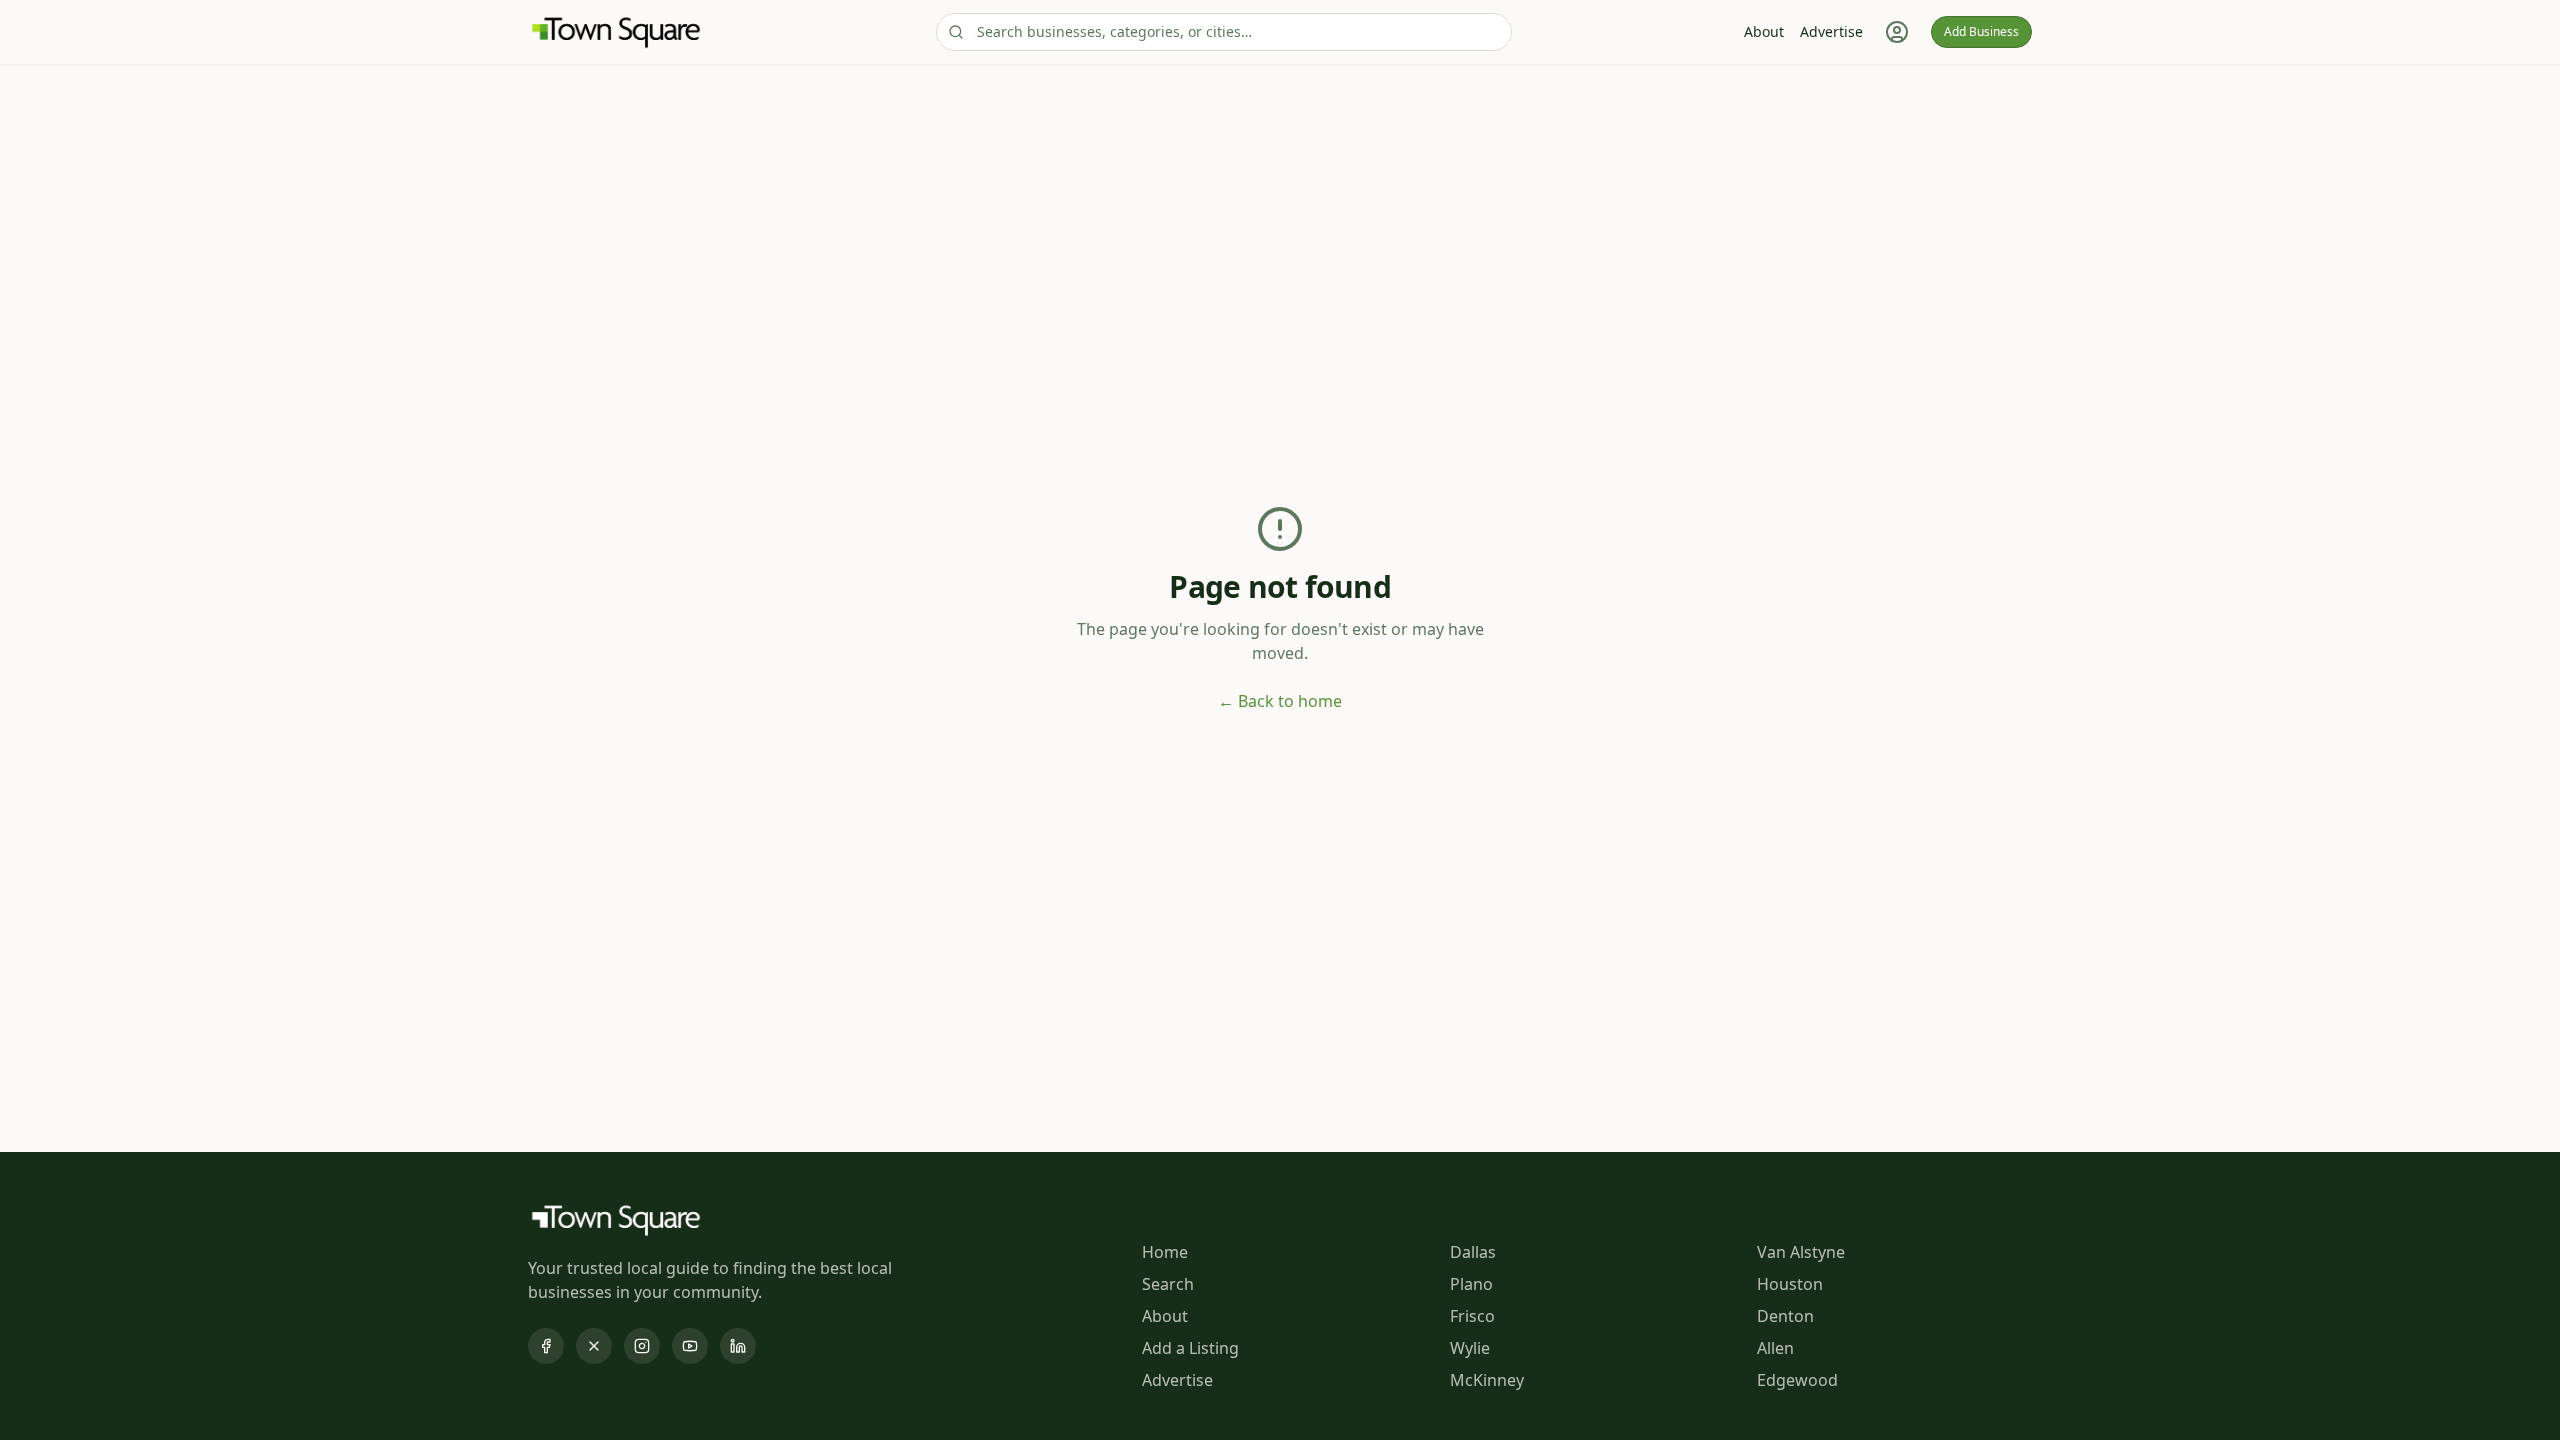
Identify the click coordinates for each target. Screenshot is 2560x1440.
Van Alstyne (1801, 1252)
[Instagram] (642, 1346)
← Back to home (1280, 701)
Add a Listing (1190, 1348)
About (1764, 31)
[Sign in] (1897, 32)
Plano (1471, 1284)
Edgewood (1797, 1380)
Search (1168, 1284)
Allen (1775, 1348)
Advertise (1831, 31)
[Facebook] (546, 1346)
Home (1165, 1252)
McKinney (1487, 1380)
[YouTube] (690, 1346)
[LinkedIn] (738, 1346)
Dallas (1473, 1252)
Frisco (1472, 1316)
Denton (1785, 1316)
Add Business (1981, 31)
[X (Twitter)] (594, 1346)
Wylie (1470, 1348)
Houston (1790, 1284)
